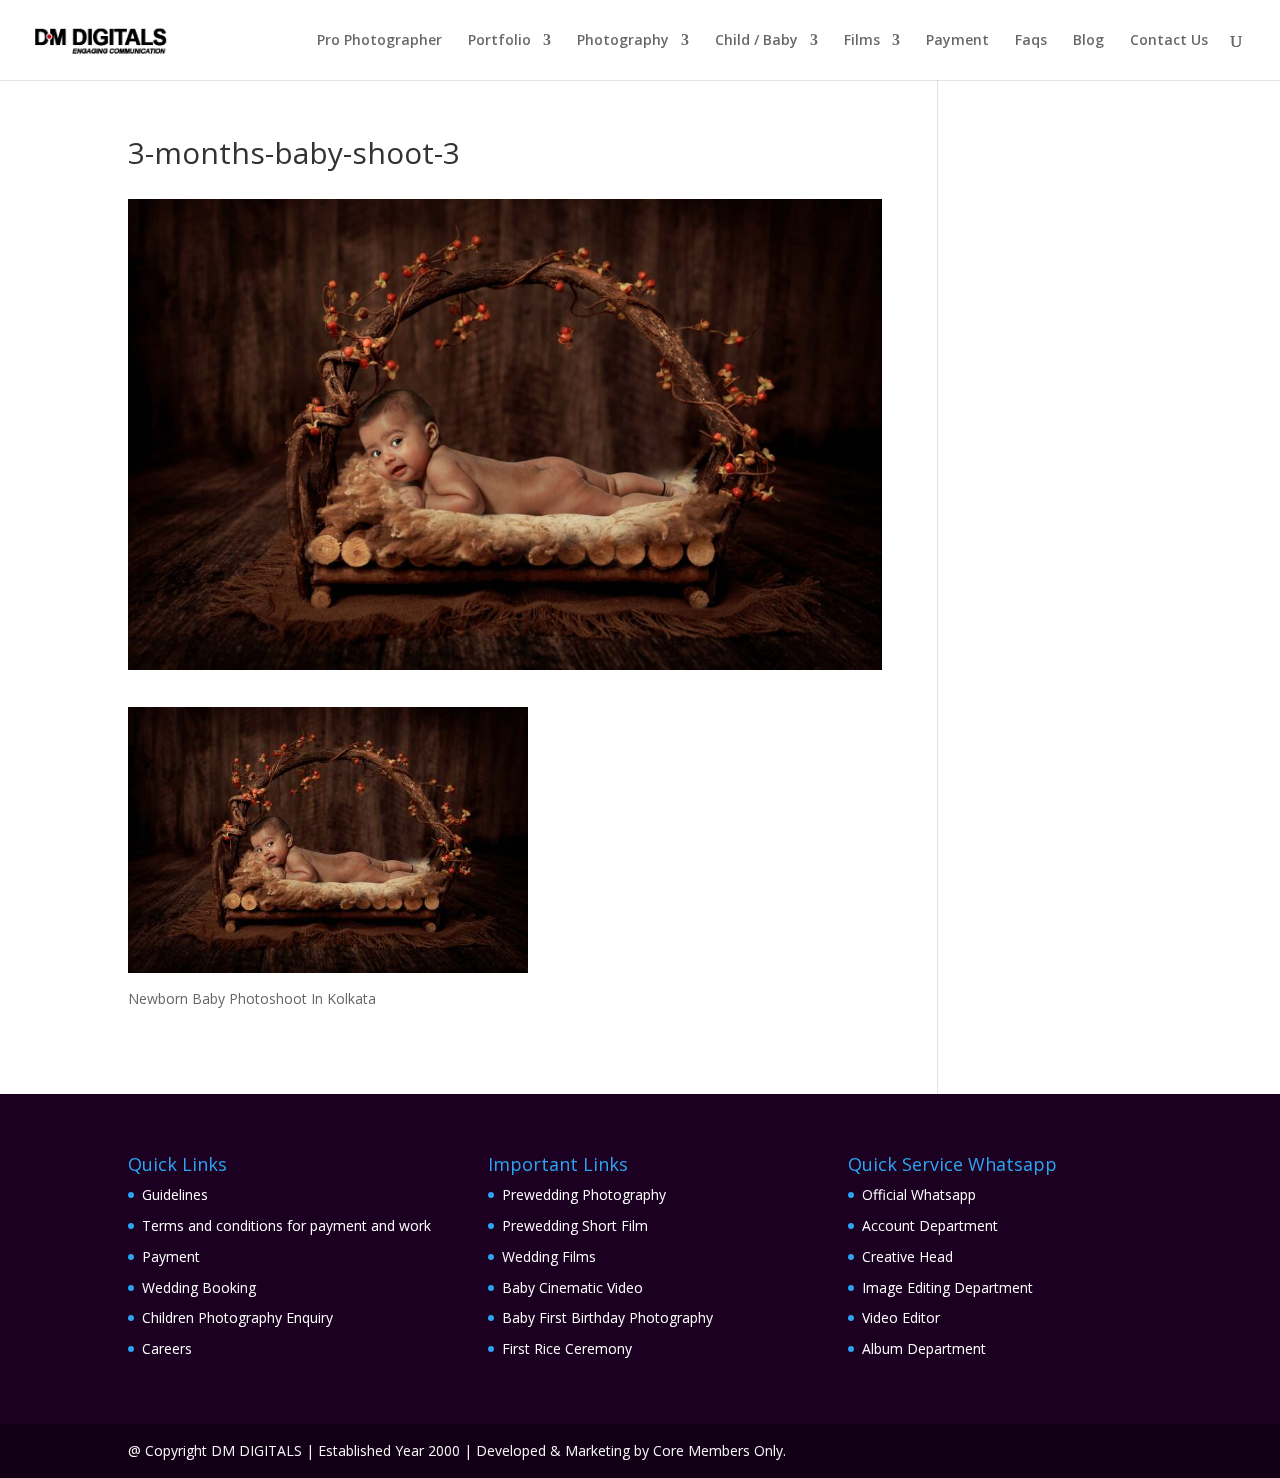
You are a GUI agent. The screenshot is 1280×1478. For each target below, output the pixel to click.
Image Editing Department (947, 1287)
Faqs (1031, 41)
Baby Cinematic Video (572, 1287)
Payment (957, 41)
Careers (167, 1348)
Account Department (930, 1225)
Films (862, 41)
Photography (623, 41)
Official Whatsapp (919, 1194)
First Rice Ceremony (567, 1348)
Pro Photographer (379, 41)
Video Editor (901, 1317)
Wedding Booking (199, 1287)
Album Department (924, 1348)
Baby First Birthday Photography (607, 1317)
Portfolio (499, 41)
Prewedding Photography (584, 1194)
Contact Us (1169, 41)
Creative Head (907, 1256)
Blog (1088, 41)
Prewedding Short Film (575, 1225)
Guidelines (175, 1194)
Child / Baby (756, 41)
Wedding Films (549, 1256)
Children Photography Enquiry (237, 1317)
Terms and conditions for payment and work (286, 1225)
